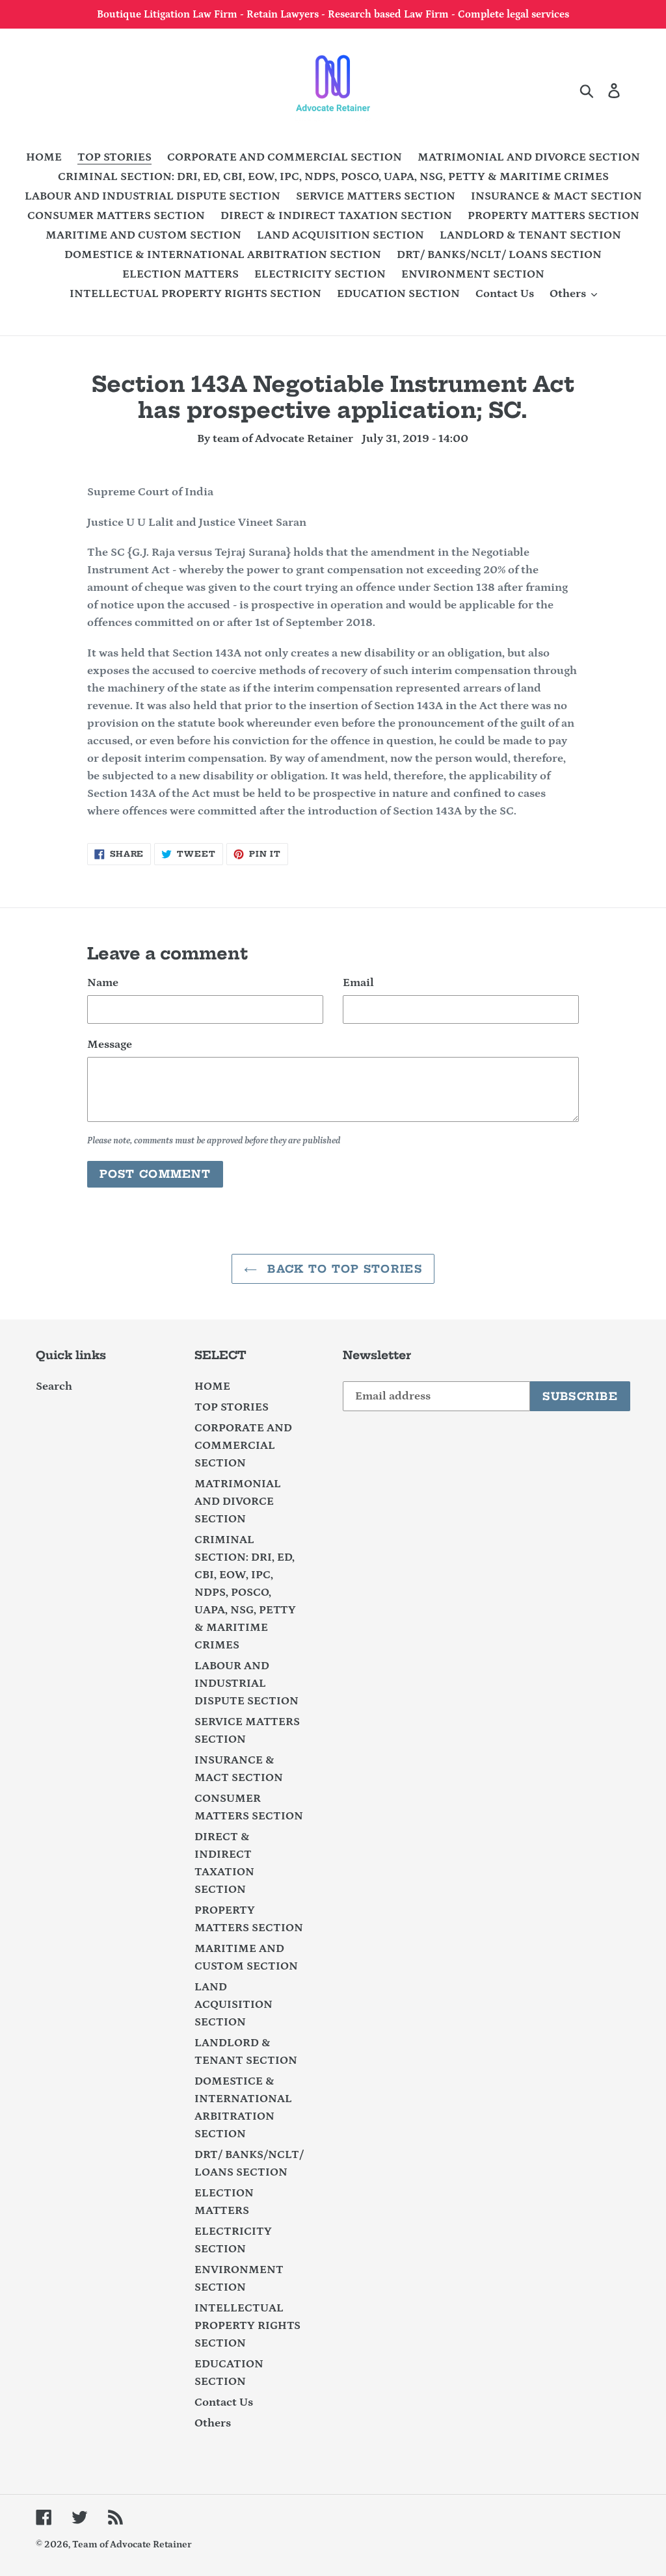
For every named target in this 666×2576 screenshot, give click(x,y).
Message (110, 1045)
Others (213, 2423)
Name (103, 983)
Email (358, 983)
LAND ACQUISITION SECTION (233, 2005)
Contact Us (224, 2402)
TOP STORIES (232, 1407)
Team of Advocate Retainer (132, 2544)
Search (54, 1386)
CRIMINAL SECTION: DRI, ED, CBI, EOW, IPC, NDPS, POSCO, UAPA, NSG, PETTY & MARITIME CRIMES (245, 1593)
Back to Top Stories (343, 1269)
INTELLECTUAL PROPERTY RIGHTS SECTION (247, 2326)
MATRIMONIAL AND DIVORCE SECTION (238, 1502)
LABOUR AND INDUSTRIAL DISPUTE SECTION (246, 1684)
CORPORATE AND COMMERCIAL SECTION (243, 1446)
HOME (212, 1386)
